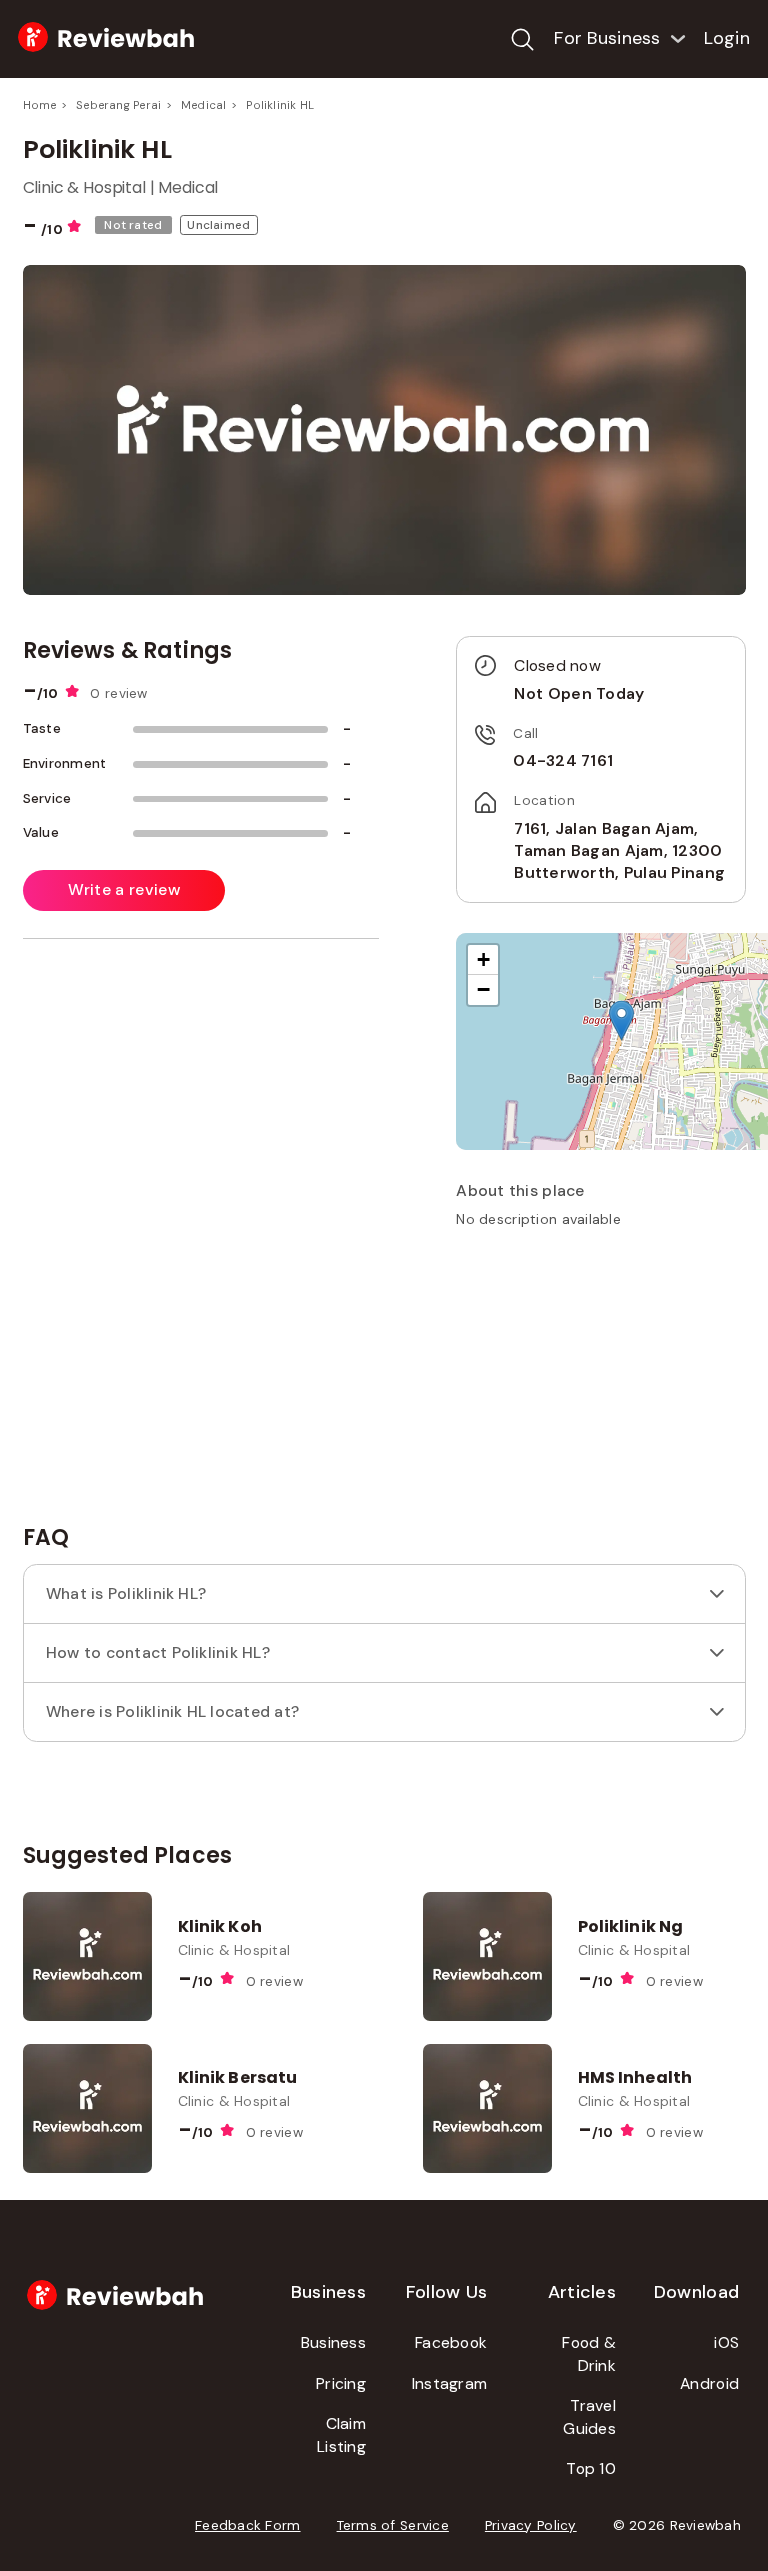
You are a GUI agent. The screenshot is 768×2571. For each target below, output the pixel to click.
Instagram (449, 2383)
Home (40, 105)
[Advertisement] (606, 1385)
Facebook (451, 2342)
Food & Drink (589, 2354)
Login (727, 38)
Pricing (341, 2383)
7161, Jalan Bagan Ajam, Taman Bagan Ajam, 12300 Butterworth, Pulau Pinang (619, 850)
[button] (621, 1020)
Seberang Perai (118, 105)
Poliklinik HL (280, 105)
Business (333, 2342)
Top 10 (591, 2468)
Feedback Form (248, 2525)
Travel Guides (589, 2417)
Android (709, 2383)
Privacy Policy (531, 2525)
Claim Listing (341, 2435)
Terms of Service (393, 2525)
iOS (726, 2342)
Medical (204, 105)
